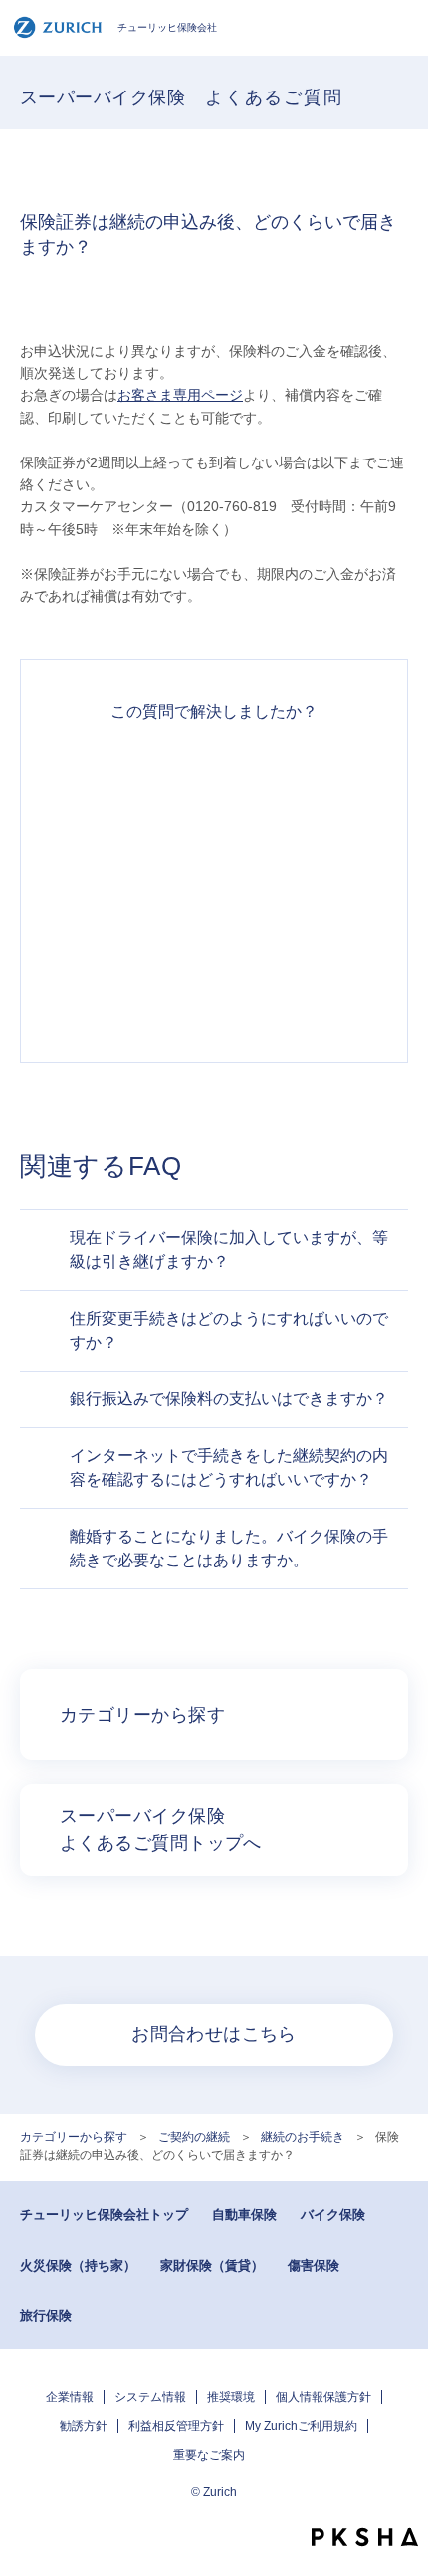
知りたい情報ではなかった (214, 993)
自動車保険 (244, 2214)
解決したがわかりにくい (214, 849)
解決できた (214, 778)
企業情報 (70, 2397)
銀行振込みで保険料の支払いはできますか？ (229, 1399)
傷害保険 (314, 2265)
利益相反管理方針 (176, 2426)
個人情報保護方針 (323, 2397)
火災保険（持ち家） (78, 2265)
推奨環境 (231, 2397)
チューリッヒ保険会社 (167, 27)
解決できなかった (214, 921)
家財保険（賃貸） (212, 2265)
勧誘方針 (84, 2426)
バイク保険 (333, 2214)
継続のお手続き (303, 2137)
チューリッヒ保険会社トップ (104, 2214)
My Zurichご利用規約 (301, 2426)
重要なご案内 (209, 2455)
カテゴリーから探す (74, 2137)
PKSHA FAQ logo (365, 2537)
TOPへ (403, 2501)
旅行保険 (46, 2316)
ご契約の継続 (194, 2137)
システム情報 (150, 2397)
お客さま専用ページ (180, 395)
